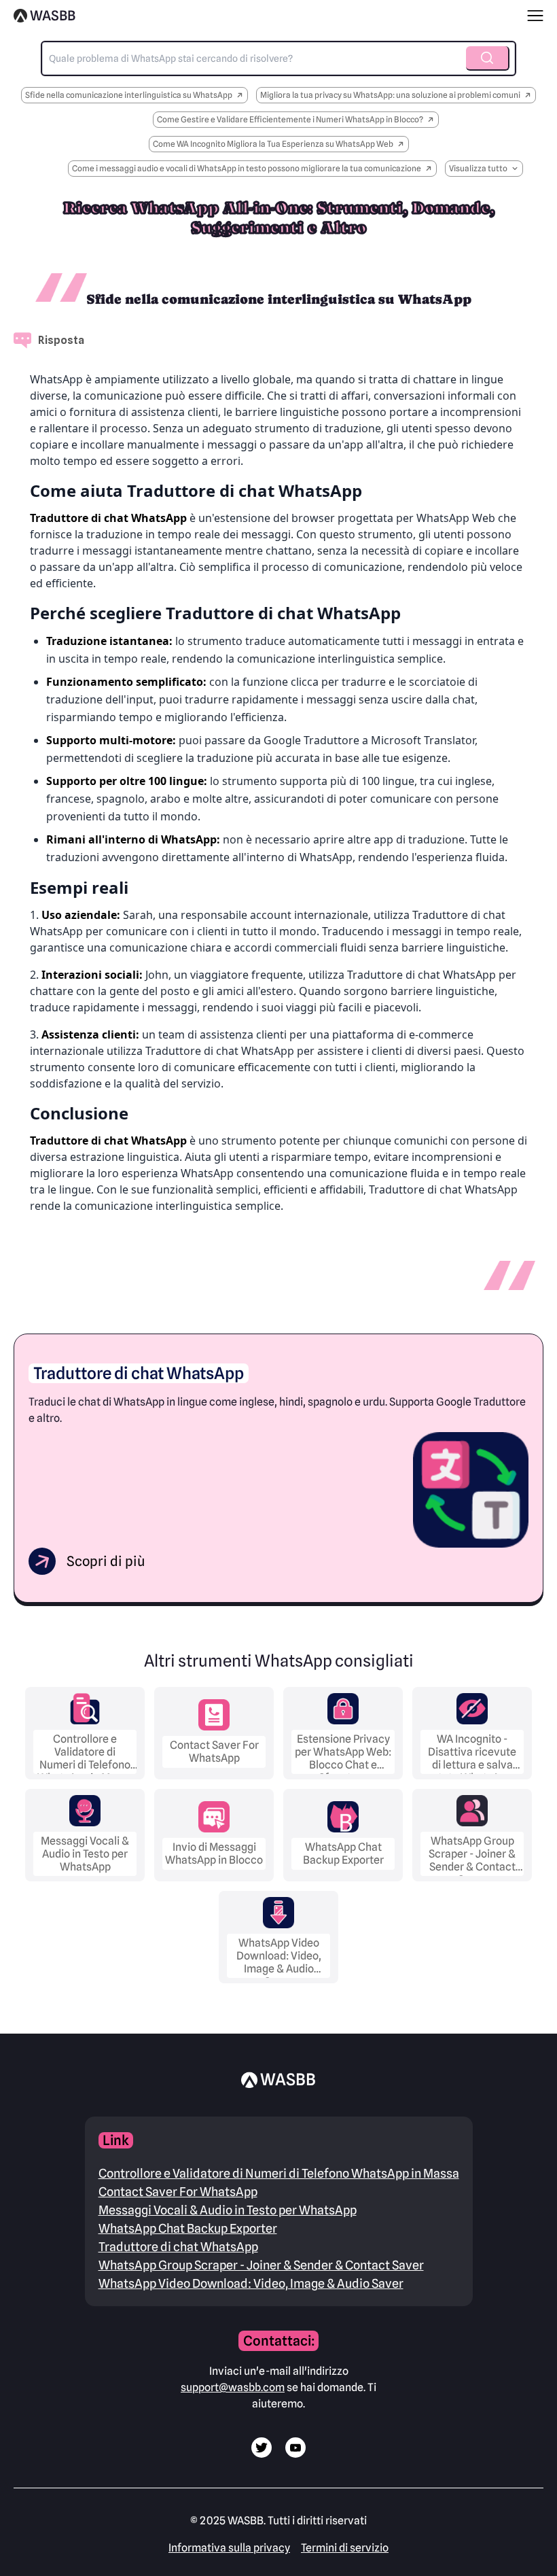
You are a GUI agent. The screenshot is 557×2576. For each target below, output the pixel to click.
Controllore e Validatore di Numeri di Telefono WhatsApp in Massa (279, 2173)
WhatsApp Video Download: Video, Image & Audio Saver (251, 2283)
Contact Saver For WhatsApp (178, 2192)
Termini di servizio (345, 2548)
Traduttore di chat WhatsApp (178, 2247)
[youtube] (295, 2454)
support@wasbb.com (233, 2387)
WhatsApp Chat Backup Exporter (188, 2228)
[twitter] (262, 2454)
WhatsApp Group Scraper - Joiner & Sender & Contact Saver (261, 2265)
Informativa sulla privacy (229, 2548)
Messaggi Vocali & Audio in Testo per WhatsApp (228, 2210)
